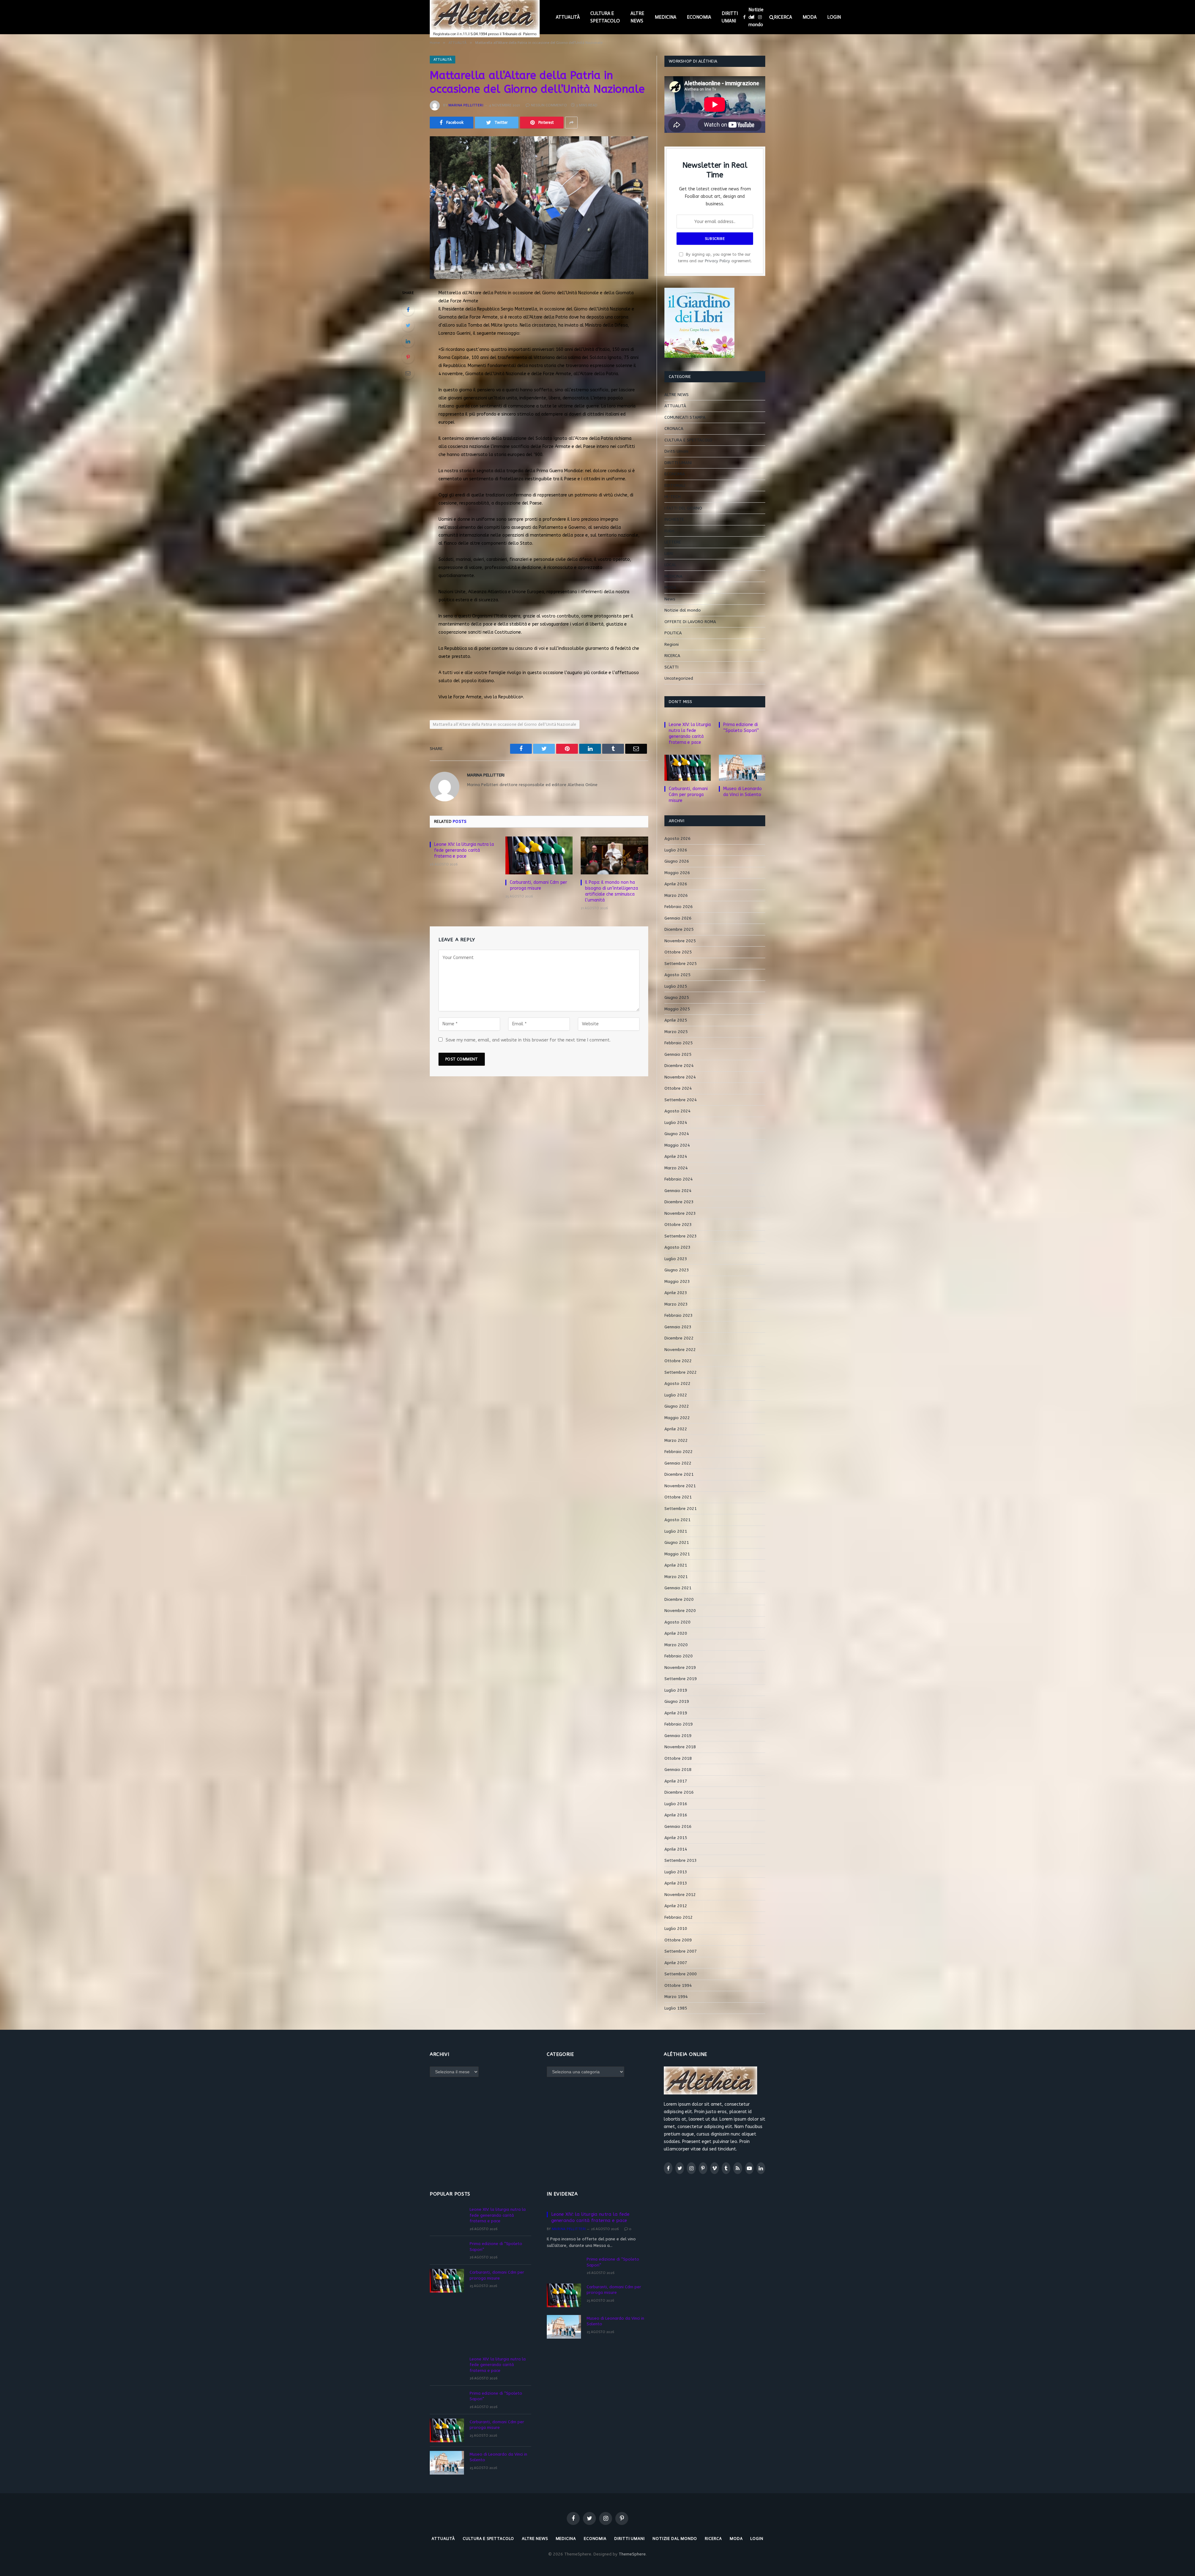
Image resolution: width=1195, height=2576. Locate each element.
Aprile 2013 (676, 1883)
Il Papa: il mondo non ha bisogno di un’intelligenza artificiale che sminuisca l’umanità (612, 891)
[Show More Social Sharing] (571, 123)
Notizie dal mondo (756, 17)
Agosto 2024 (677, 1111)
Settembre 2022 (681, 1372)
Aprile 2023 (676, 1293)
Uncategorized (679, 678)
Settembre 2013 (681, 1860)
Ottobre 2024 (678, 1088)
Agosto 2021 (677, 1520)
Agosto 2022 (677, 1383)
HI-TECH (672, 497)
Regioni (672, 644)
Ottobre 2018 (678, 1758)
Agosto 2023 (677, 1247)
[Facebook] (408, 310)
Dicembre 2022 (679, 1338)
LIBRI (669, 554)
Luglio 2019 (676, 1690)
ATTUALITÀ (568, 17)
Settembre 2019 (681, 1679)
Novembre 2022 (680, 1350)
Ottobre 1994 (678, 1985)
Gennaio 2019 (678, 1736)
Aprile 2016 (676, 1815)
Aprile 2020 (676, 1633)
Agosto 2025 (677, 975)
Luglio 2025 (676, 986)
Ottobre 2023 (678, 1225)
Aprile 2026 (676, 884)
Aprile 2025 (676, 1020)
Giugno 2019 (677, 1701)
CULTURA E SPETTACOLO (605, 17)
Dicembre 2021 (679, 1474)
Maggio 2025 (677, 1009)
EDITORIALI (675, 485)
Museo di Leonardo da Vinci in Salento (743, 792)
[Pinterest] (408, 357)
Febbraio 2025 (679, 1043)
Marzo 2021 (676, 1577)
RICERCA (783, 17)
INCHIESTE (674, 519)
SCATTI (671, 667)
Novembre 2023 (680, 1213)
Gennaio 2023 (678, 1327)
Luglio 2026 (676, 850)
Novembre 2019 (680, 1668)
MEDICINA (665, 17)
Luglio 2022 (676, 1395)
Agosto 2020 (677, 1622)
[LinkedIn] (408, 341)
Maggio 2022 (677, 1418)
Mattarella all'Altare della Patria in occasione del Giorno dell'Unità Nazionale (505, 724)
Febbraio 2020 (679, 1656)
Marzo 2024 (676, 1168)
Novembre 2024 (680, 1077)
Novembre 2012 (680, 1895)
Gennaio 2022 (678, 1463)
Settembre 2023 (681, 1236)
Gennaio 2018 (678, 1770)
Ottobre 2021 (678, 1497)
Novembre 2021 (680, 1486)
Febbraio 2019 (679, 1724)
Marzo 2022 (676, 1440)
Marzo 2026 (676, 895)
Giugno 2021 (677, 1542)
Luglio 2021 (676, 1531)
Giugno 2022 (677, 1406)
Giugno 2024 (677, 1134)
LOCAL (670, 565)
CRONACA (674, 429)
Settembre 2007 (681, 1951)
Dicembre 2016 (679, 1792)
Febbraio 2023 (679, 1315)
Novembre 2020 (680, 1611)
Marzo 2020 (676, 1645)
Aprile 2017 (676, 1781)
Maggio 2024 (677, 1145)
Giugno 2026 (677, 861)
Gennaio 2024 (678, 1191)
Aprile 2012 (676, 1906)
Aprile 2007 (676, 1963)
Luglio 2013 (676, 1872)
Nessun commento (549, 105)
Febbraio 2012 (679, 1917)
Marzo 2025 (676, 1032)
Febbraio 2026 (679, 907)
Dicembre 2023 (679, 1202)
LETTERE (673, 542)
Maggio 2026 (677, 873)
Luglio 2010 (676, 1929)
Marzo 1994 (676, 1997)
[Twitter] (408, 325)
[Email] (408, 373)
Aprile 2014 (676, 1849)
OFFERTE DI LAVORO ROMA (690, 622)
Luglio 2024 (676, 1123)
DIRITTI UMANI (730, 17)
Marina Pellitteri (466, 105)
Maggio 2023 (677, 1281)
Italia (669, 531)
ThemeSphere (632, 2554)
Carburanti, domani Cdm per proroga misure (538, 885)
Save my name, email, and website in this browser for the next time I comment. (528, 1040)
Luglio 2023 (676, 1259)
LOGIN (834, 17)
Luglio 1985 (676, 2008)
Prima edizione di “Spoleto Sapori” (741, 728)
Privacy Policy (717, 261)
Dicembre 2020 (679, 1599)
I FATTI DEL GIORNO (683, 508)
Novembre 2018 (680, 1747)
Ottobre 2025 (678, 952)
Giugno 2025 (677, 997)
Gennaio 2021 (678, 1588)
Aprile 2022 (676, 1429)
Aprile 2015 (676, 1838)
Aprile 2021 (676, 1565)
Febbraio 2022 (679, 1452)
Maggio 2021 (677, 1554)
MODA (810, 17)
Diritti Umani (676, 451)
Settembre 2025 (681, 964)
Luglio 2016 (676, 1804)
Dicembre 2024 (679, 1066)
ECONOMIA (699, 17)
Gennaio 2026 (678, 918)
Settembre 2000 (681, 1974)
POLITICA (673, 633)
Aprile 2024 (676, 1156)
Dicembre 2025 (679, 929)
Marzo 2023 (676, 1304)
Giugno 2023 (677, 1270)
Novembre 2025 (680, 941)
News (670, 599)
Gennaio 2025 (678, 1054)
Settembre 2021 (681, 1509)
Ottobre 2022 (678, 1361)
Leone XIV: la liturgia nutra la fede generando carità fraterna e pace (464, 850)
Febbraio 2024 (679, 1179)
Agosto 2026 (677, 838)
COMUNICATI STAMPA (685, 417)
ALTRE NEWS (637, 17)
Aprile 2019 (676, 1713)
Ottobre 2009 (678, 1940)
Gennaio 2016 (678, 1826)
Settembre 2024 (681, 1100)
